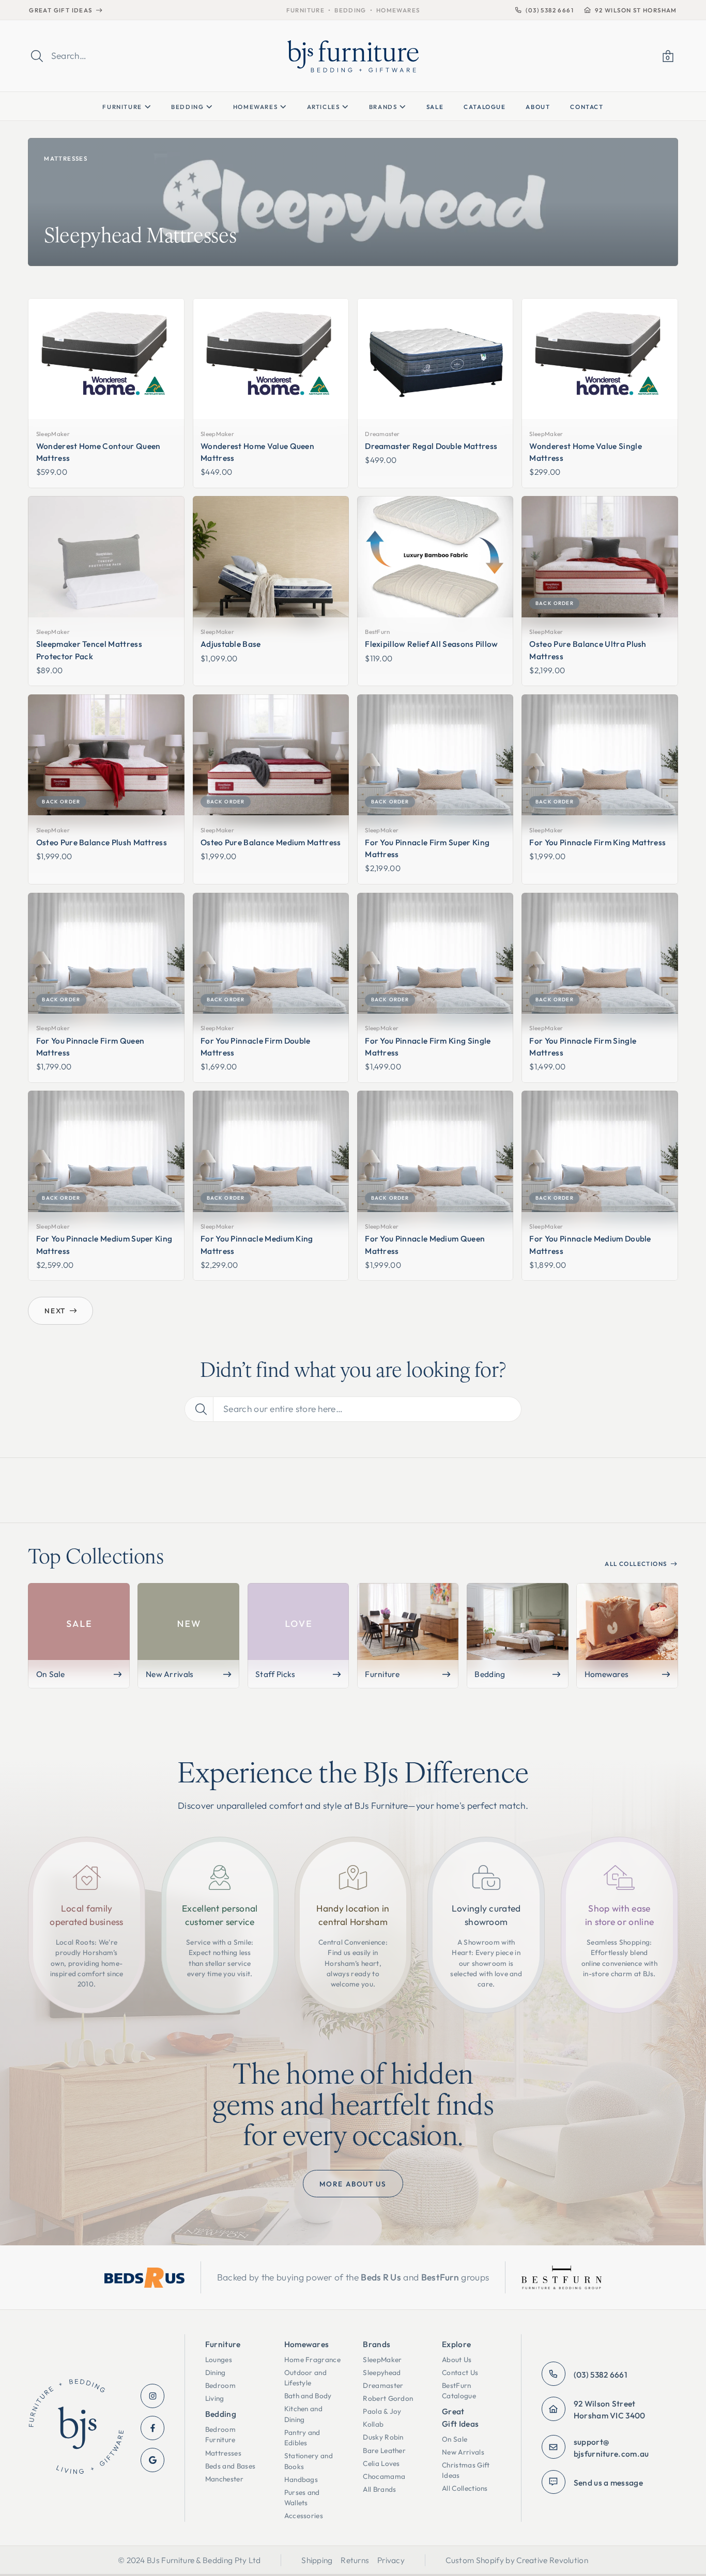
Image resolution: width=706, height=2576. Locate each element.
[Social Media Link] (153, 2396)
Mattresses (66, 158)
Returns (355, 2560)
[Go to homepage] (76, 2428)
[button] (668, 56)
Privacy (391, 2560)
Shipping (317, 2560)
